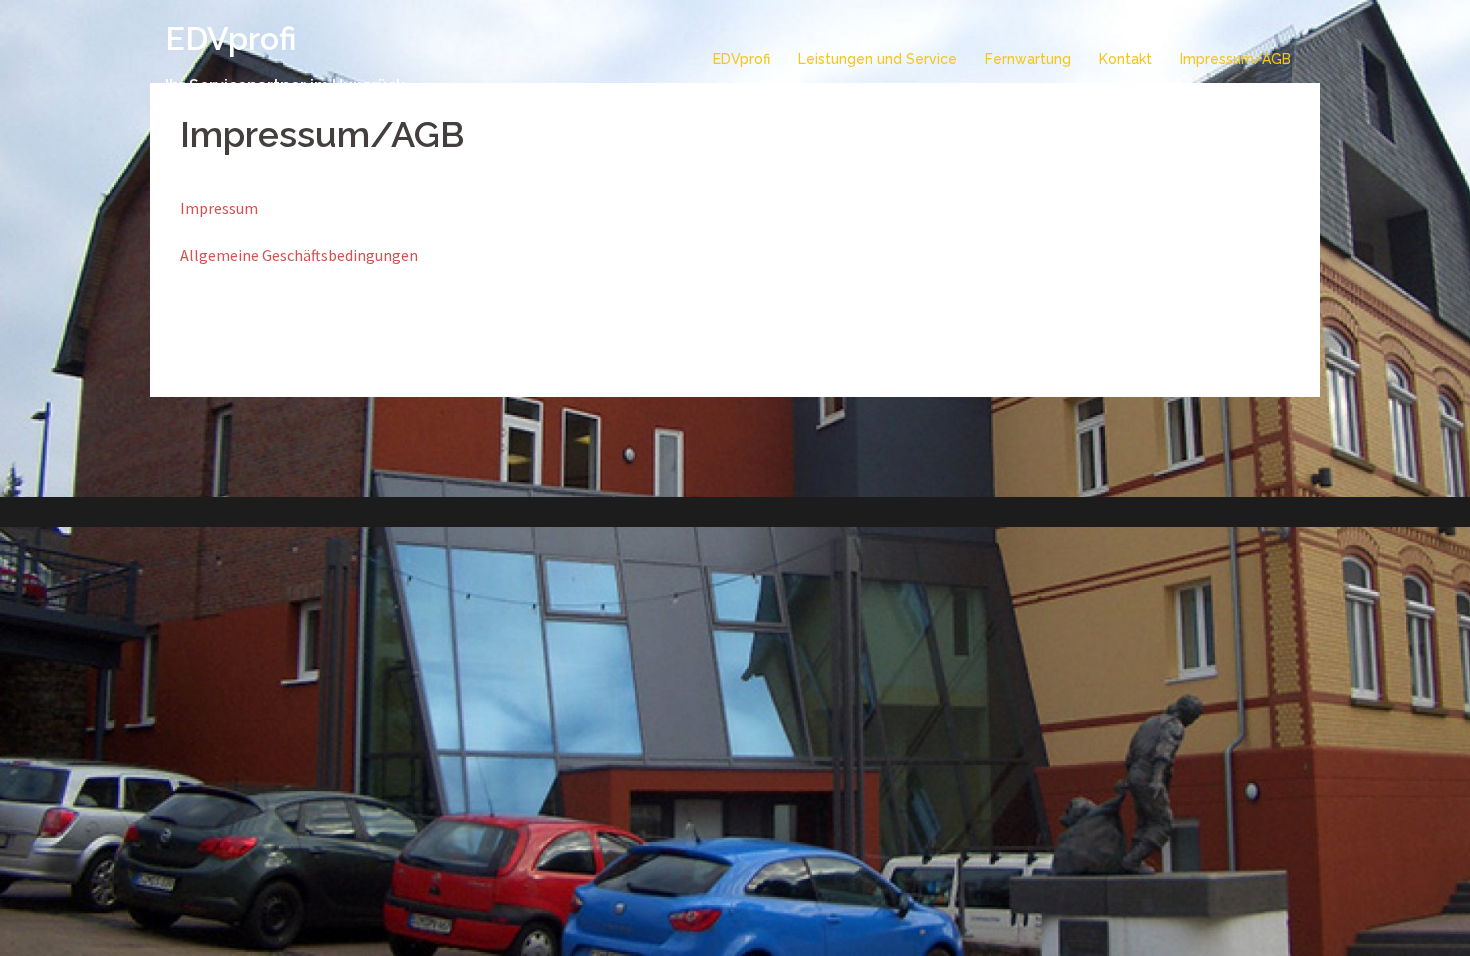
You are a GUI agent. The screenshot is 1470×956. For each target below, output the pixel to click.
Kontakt (1125, 59)
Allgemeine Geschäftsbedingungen (299, 255)
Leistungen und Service (877, 59)
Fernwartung (1028, 59)
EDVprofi (230, 38)
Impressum (219, 208)
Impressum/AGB (1235, 59)
